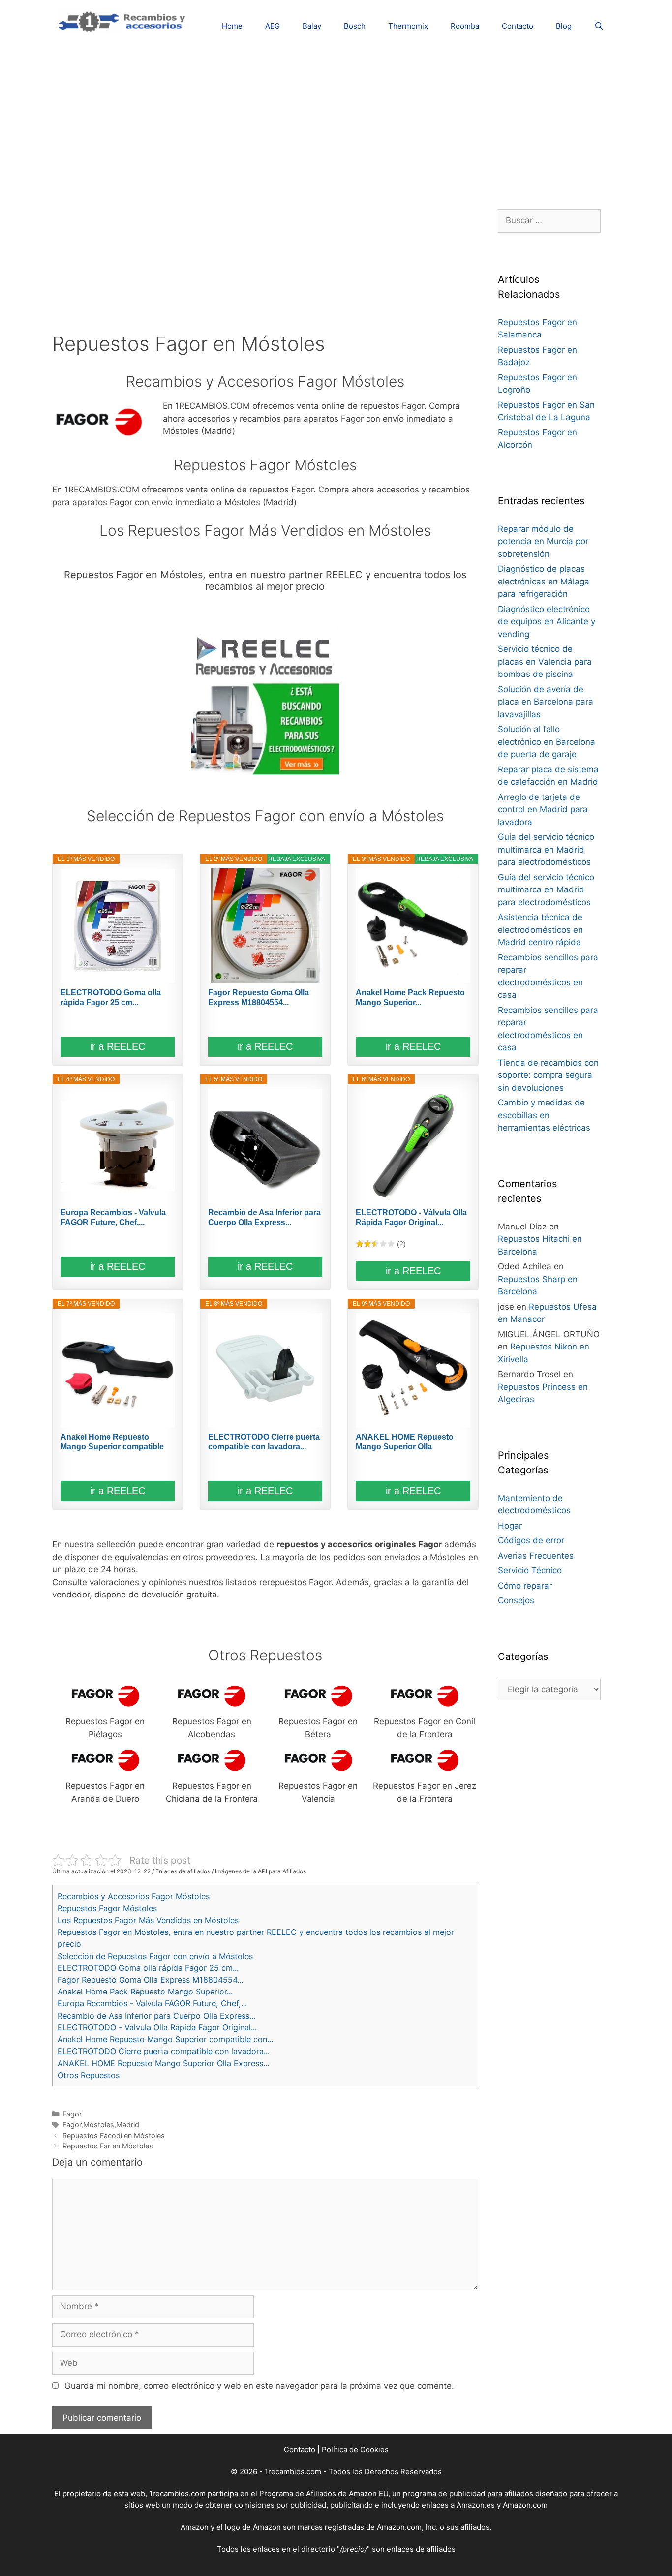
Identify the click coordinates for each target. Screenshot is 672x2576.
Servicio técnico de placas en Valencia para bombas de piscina (545, 661)
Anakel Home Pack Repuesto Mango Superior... (410, 997)
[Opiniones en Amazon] (375, 1244)
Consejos (516, 1600)
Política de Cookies (355, 2449)
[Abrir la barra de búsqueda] (599, 26)
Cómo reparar (525, 1586)
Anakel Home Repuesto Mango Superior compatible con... (112, 1442)
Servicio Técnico (530, 1570)
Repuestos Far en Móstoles (108, 2146)
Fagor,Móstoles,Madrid (101, 2125)
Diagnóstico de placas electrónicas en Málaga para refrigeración (544, 581)
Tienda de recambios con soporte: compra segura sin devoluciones (548, 1075)
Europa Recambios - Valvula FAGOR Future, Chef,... (113, 1217)
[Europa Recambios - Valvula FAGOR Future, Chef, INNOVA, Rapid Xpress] (118, 1146)
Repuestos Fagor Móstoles (107, 1908)
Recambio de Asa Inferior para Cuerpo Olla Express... (264, 1217)
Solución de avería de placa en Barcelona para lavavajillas (546, 702)
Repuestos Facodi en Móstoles (114, 2135)
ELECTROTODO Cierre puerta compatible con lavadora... (264, 1442)
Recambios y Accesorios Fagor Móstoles (134, 1896)
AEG (273, 26)
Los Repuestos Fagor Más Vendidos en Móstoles (148, 1920)
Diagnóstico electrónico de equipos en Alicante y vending (547, 622)
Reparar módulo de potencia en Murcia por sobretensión (543, 541)
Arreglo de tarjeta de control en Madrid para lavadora (543, 810)
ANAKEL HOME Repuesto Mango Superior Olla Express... (405, 1442)
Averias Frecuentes (536, 1556)
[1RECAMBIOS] (123, 20)
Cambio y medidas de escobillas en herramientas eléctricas (544, 1115)
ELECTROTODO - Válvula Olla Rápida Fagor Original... (411, 1217)
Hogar (510, 1526)
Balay (312, 26)
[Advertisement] (336, 121)
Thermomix (408, 26)
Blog (564, 26)
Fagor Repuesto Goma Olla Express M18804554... (259, 997)
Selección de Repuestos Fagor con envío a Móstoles (155, 1956)
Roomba (465, 26)
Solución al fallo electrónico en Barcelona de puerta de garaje (547, 742)
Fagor (72, 2114)
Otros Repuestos (89, 2075)
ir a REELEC (118, 1046)
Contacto (518, 26)
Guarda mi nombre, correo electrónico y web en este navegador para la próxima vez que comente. (259, 2386)
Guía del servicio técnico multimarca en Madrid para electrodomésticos (546, 849)
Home (232, 26)
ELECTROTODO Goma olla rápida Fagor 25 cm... (111, 997)
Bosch (355, 26)
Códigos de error (531, 1540)
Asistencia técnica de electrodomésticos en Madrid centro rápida (540, 930)
